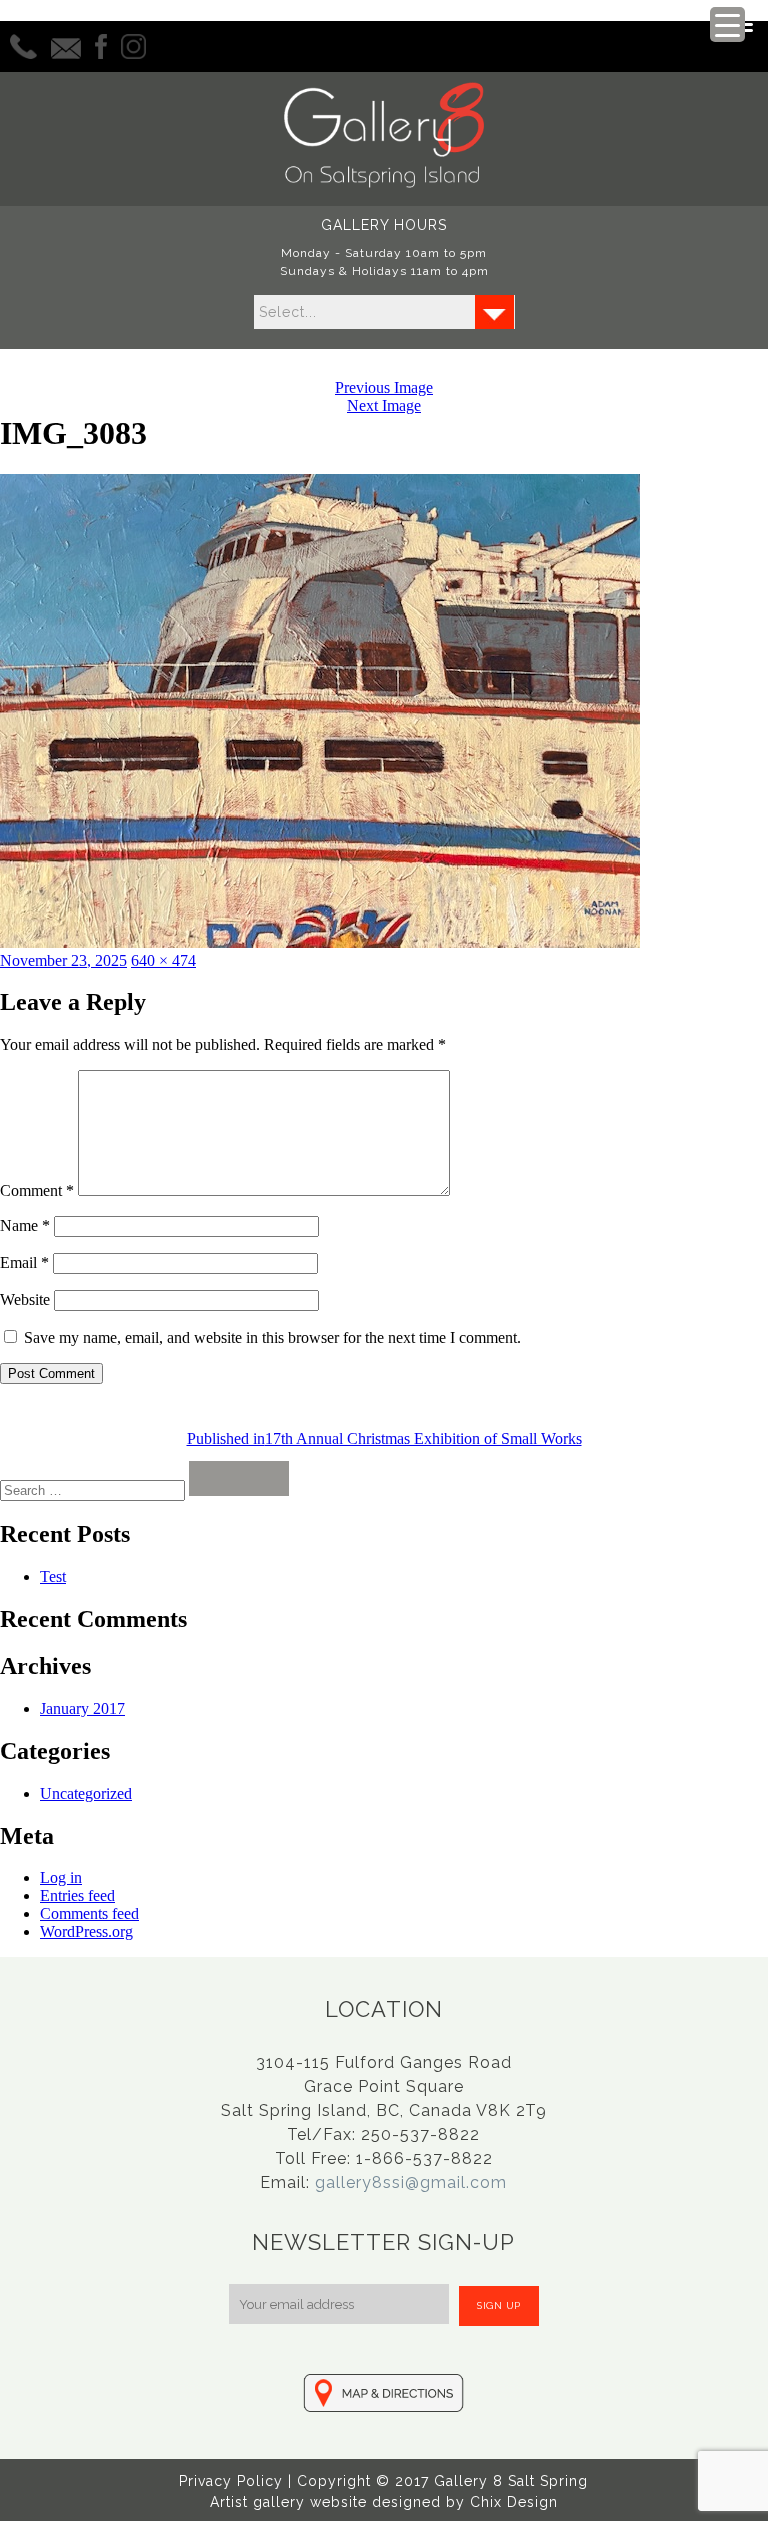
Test (53, 1576)
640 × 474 (163, 960)
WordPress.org (86, 1931)
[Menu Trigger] (727, 24)
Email (24, 1262)
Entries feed (77, 1895)
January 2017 (82, 1708)
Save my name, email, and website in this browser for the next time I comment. (272, 1337)
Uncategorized (86, 1793)
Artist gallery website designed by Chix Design (384, 2502)
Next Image (384, 405)
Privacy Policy (231, 2481)
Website (25, 1299)
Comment (37, 1190)
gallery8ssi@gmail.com (411, 2182)
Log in (61, 1877)
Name (25, 1225)
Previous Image (384, 387)
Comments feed (89, 1913)
